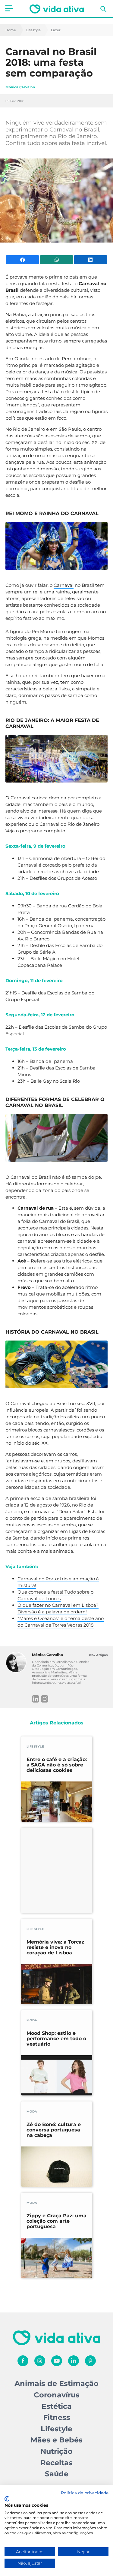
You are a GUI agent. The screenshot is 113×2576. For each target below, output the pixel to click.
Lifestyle (33, 30)
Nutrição (56, 2451)
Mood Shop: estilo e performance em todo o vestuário (56, 2039)
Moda (32, 2020)
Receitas (56, 2463)
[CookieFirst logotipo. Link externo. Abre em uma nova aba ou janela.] (7, 2499)
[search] (103, 9)
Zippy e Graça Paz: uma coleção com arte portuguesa (56, 2221)
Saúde (57, 2474)
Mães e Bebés (56, 2440)
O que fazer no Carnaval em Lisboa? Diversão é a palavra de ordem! (58, 1608)
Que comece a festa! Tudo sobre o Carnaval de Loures (55, 1595)
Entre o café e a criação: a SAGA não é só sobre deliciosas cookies (57, 1765)
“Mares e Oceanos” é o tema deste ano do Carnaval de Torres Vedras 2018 (61, 1622)
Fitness (57, 2417)
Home (11, 30)
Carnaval (64, 585)
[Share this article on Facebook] (22, 260)
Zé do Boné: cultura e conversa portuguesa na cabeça (54, 2130)
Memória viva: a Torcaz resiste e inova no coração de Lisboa (55, 1947)
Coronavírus (57, 2395)
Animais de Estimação (56, 2383)
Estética (57, 2406)
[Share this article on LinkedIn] (91, 260)
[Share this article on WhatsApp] (56, 260)
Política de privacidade (85, 2493)
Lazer (56, 30)
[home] (57, 9)
